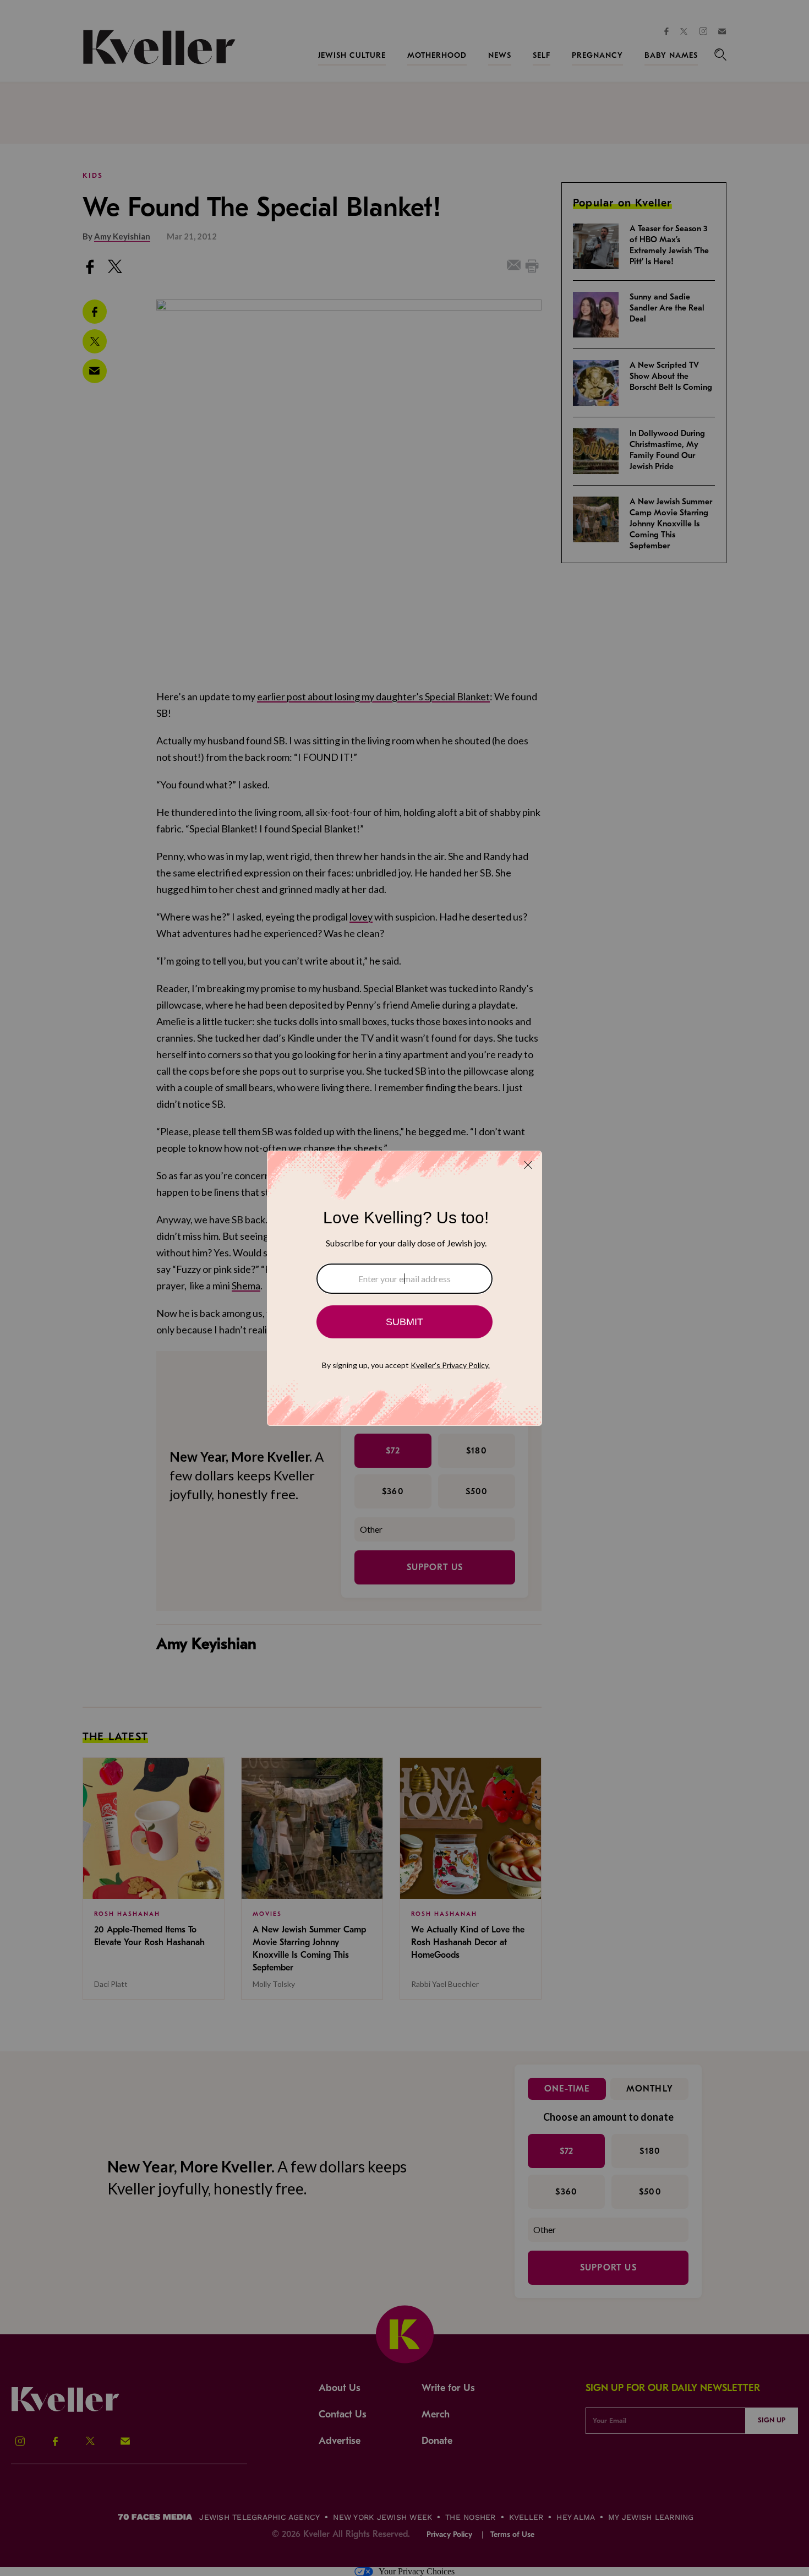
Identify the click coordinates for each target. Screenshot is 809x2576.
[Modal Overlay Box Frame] (404, 1288)
